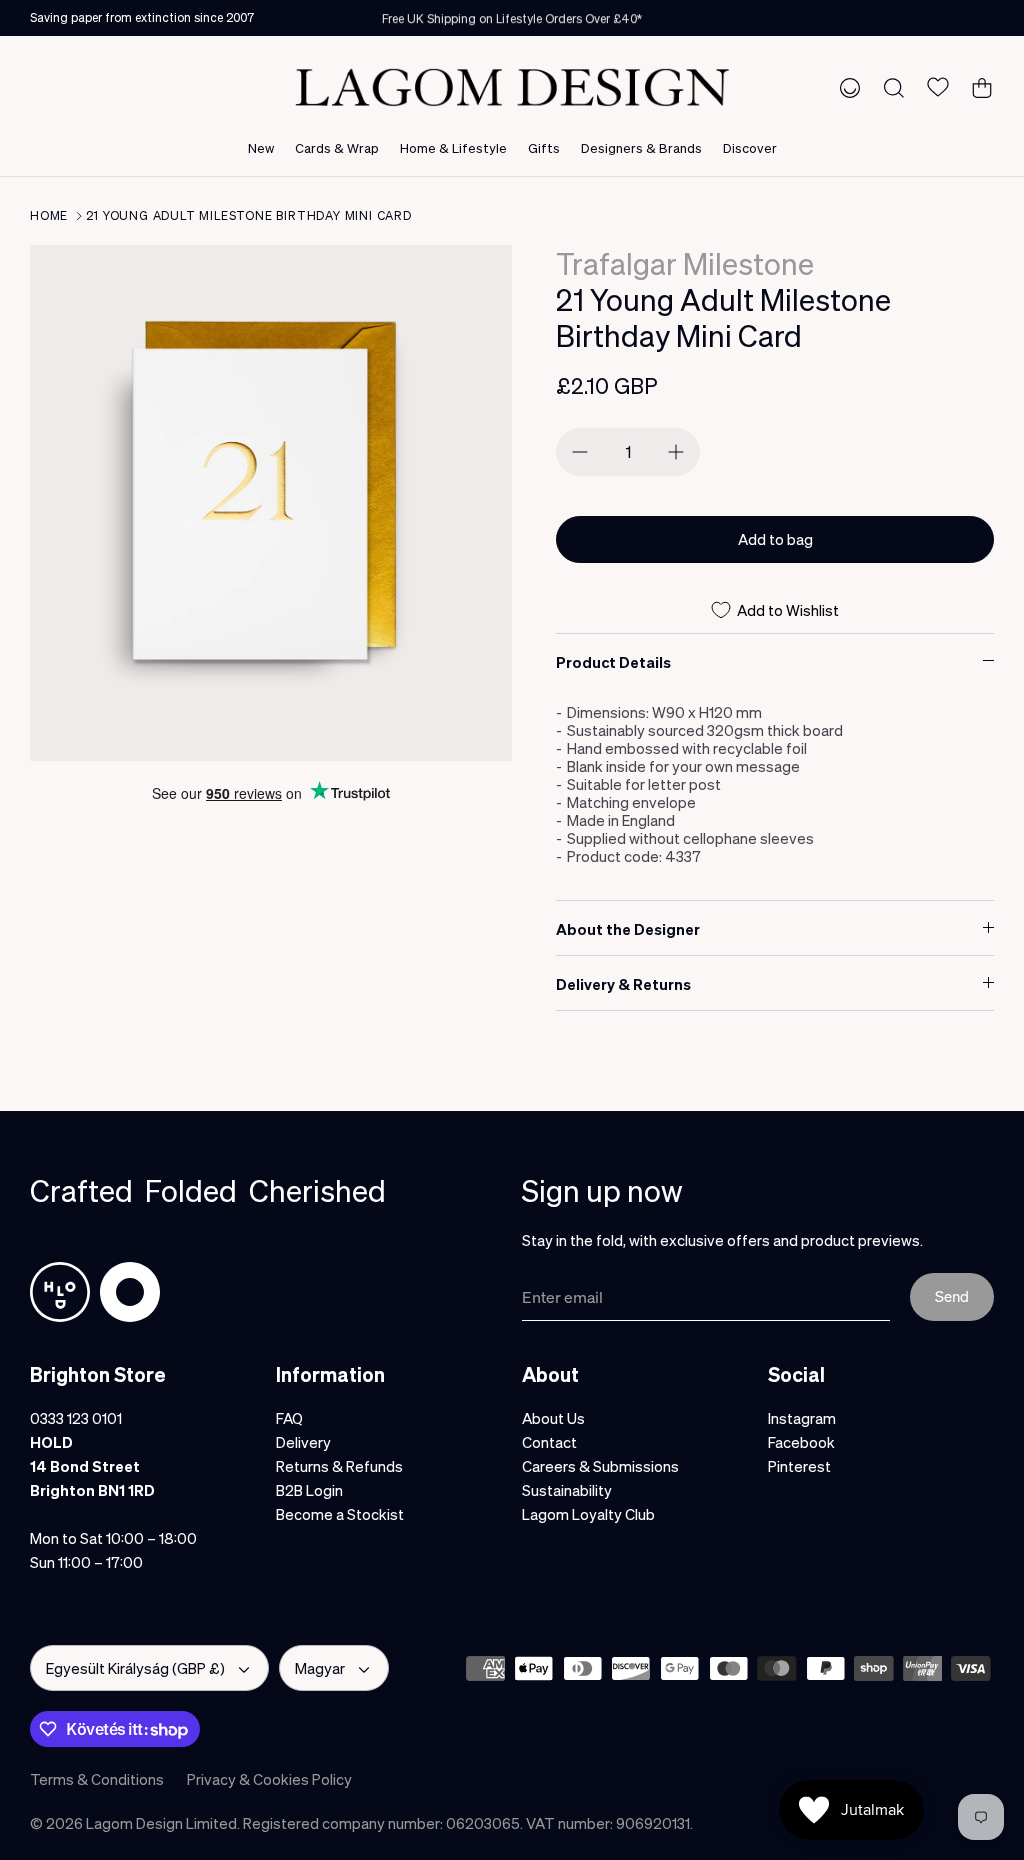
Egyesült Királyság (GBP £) (135, 1668)
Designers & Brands (641, 147)
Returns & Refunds (339, 1466)
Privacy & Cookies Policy (269, 1779)
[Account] (846, 87)
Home (49, 215)
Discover (750, 147)
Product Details (613, 662)
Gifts (544, 147)
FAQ (289, 1418)
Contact (549, 1442)
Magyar (320, 1668)
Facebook (801, 1442)
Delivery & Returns (623, 984)
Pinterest (799, 1466)
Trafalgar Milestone (685, 263)
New (261, 147)
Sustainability (567, 1490)
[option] (271, 503)
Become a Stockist (340, 1514)
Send (952, 1296)
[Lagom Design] (512, 87)
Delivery (303, 1442)
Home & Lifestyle (453, 147)
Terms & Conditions (97, 1779)
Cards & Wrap (337, 147)
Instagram (802, 1418)
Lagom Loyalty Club (588, 1514)
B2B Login (309, 1490)
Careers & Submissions (600, 1466)
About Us (553, 1418)
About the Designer (628, 929)
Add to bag (775, 539)
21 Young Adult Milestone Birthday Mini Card (248, 215)
